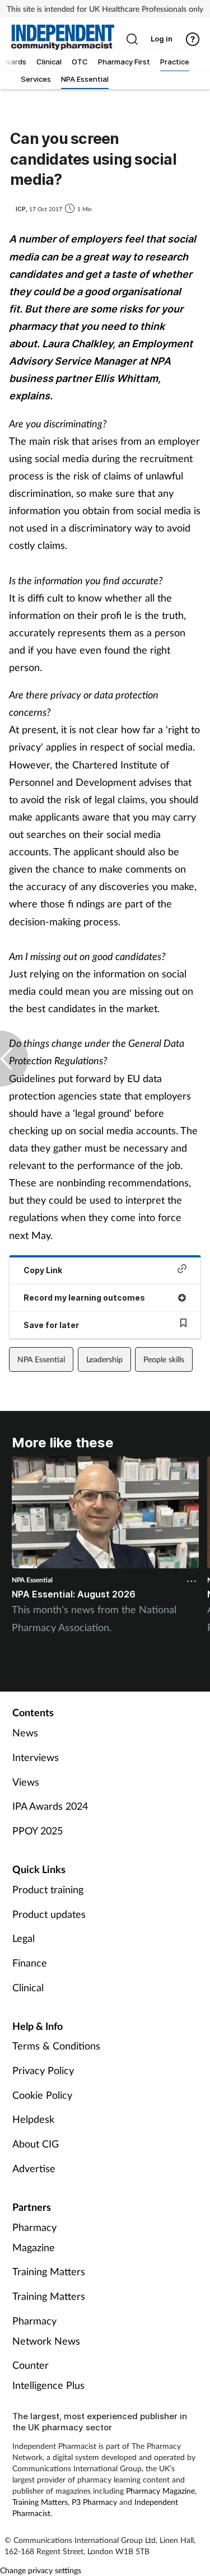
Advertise (34, 2168)
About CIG (36, 2144)
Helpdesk (33, 2119)
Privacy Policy (43, 2070)
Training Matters (49, 2271)
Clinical (28, 1987)
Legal (24, 1938)
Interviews (36, 1757)
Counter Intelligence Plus (48, 2375)
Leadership (104, 1359)
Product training (48, 1889)
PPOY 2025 (38, 1830)
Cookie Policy (42, 2095)
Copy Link (43, 1270)
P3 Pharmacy (94, 2502)
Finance (30, 1963)
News (25, 1732)
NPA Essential (41, 1359)
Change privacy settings (41, 2570)
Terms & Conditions (56, 2046)
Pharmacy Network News (46, 2331)
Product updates (49, 1914)
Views (26, 1782)
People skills (164, 1359)
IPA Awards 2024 (50, 1806)
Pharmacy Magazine (34, 2237)
